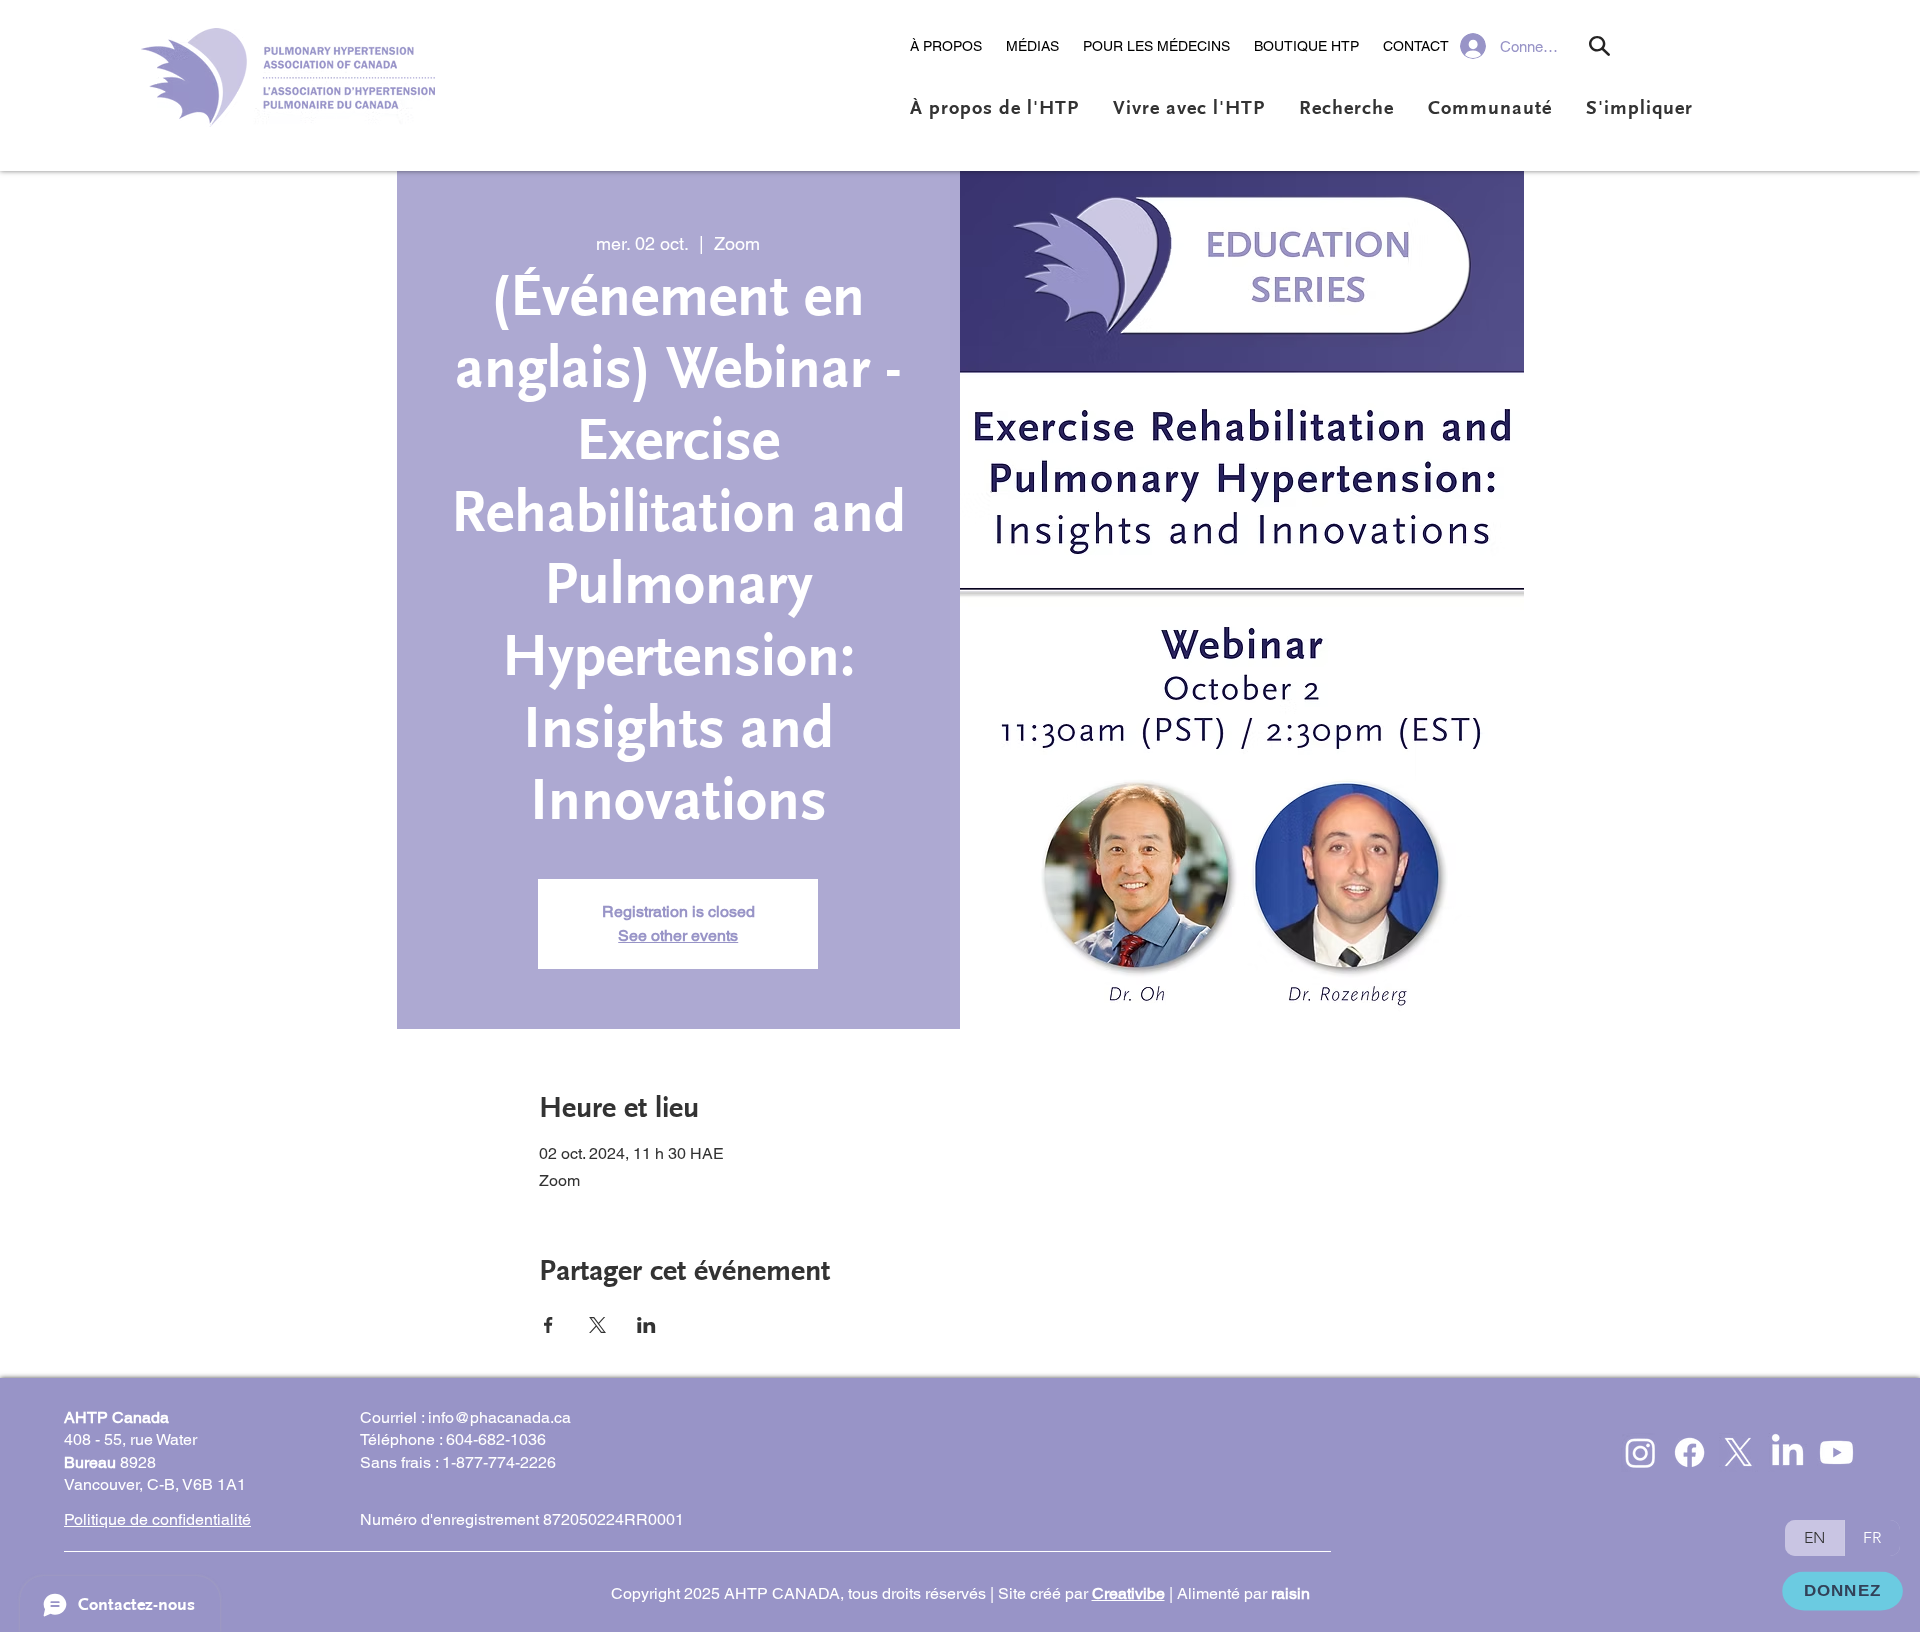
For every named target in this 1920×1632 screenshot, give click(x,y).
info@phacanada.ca (499, 1417)
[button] (946, 46)
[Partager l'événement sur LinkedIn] (646, 1325)
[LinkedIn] (1787, 1452)
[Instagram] (1640, 1452)
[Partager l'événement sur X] (597, 1325)
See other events (678, 935)
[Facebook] (1689, 1452)
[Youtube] (1836, 1452)
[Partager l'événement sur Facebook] (548, 1325)
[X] (1738, 1452)
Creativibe (1128, 1593)
